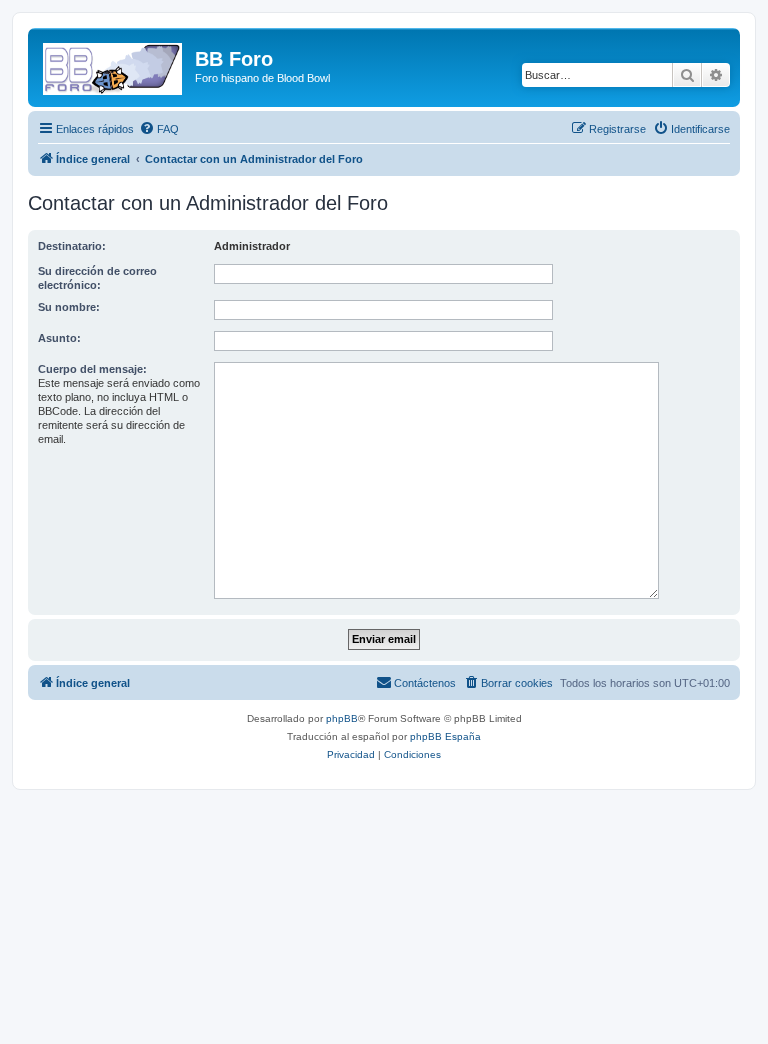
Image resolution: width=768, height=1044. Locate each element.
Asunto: (59, 338)
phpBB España (445, 736)
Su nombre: (69, 307)
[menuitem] (159, 129)
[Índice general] (114, 65)
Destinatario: (72, 246)
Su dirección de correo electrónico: (97, 278)
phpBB (342, 718)
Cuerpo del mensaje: (92, 369)
